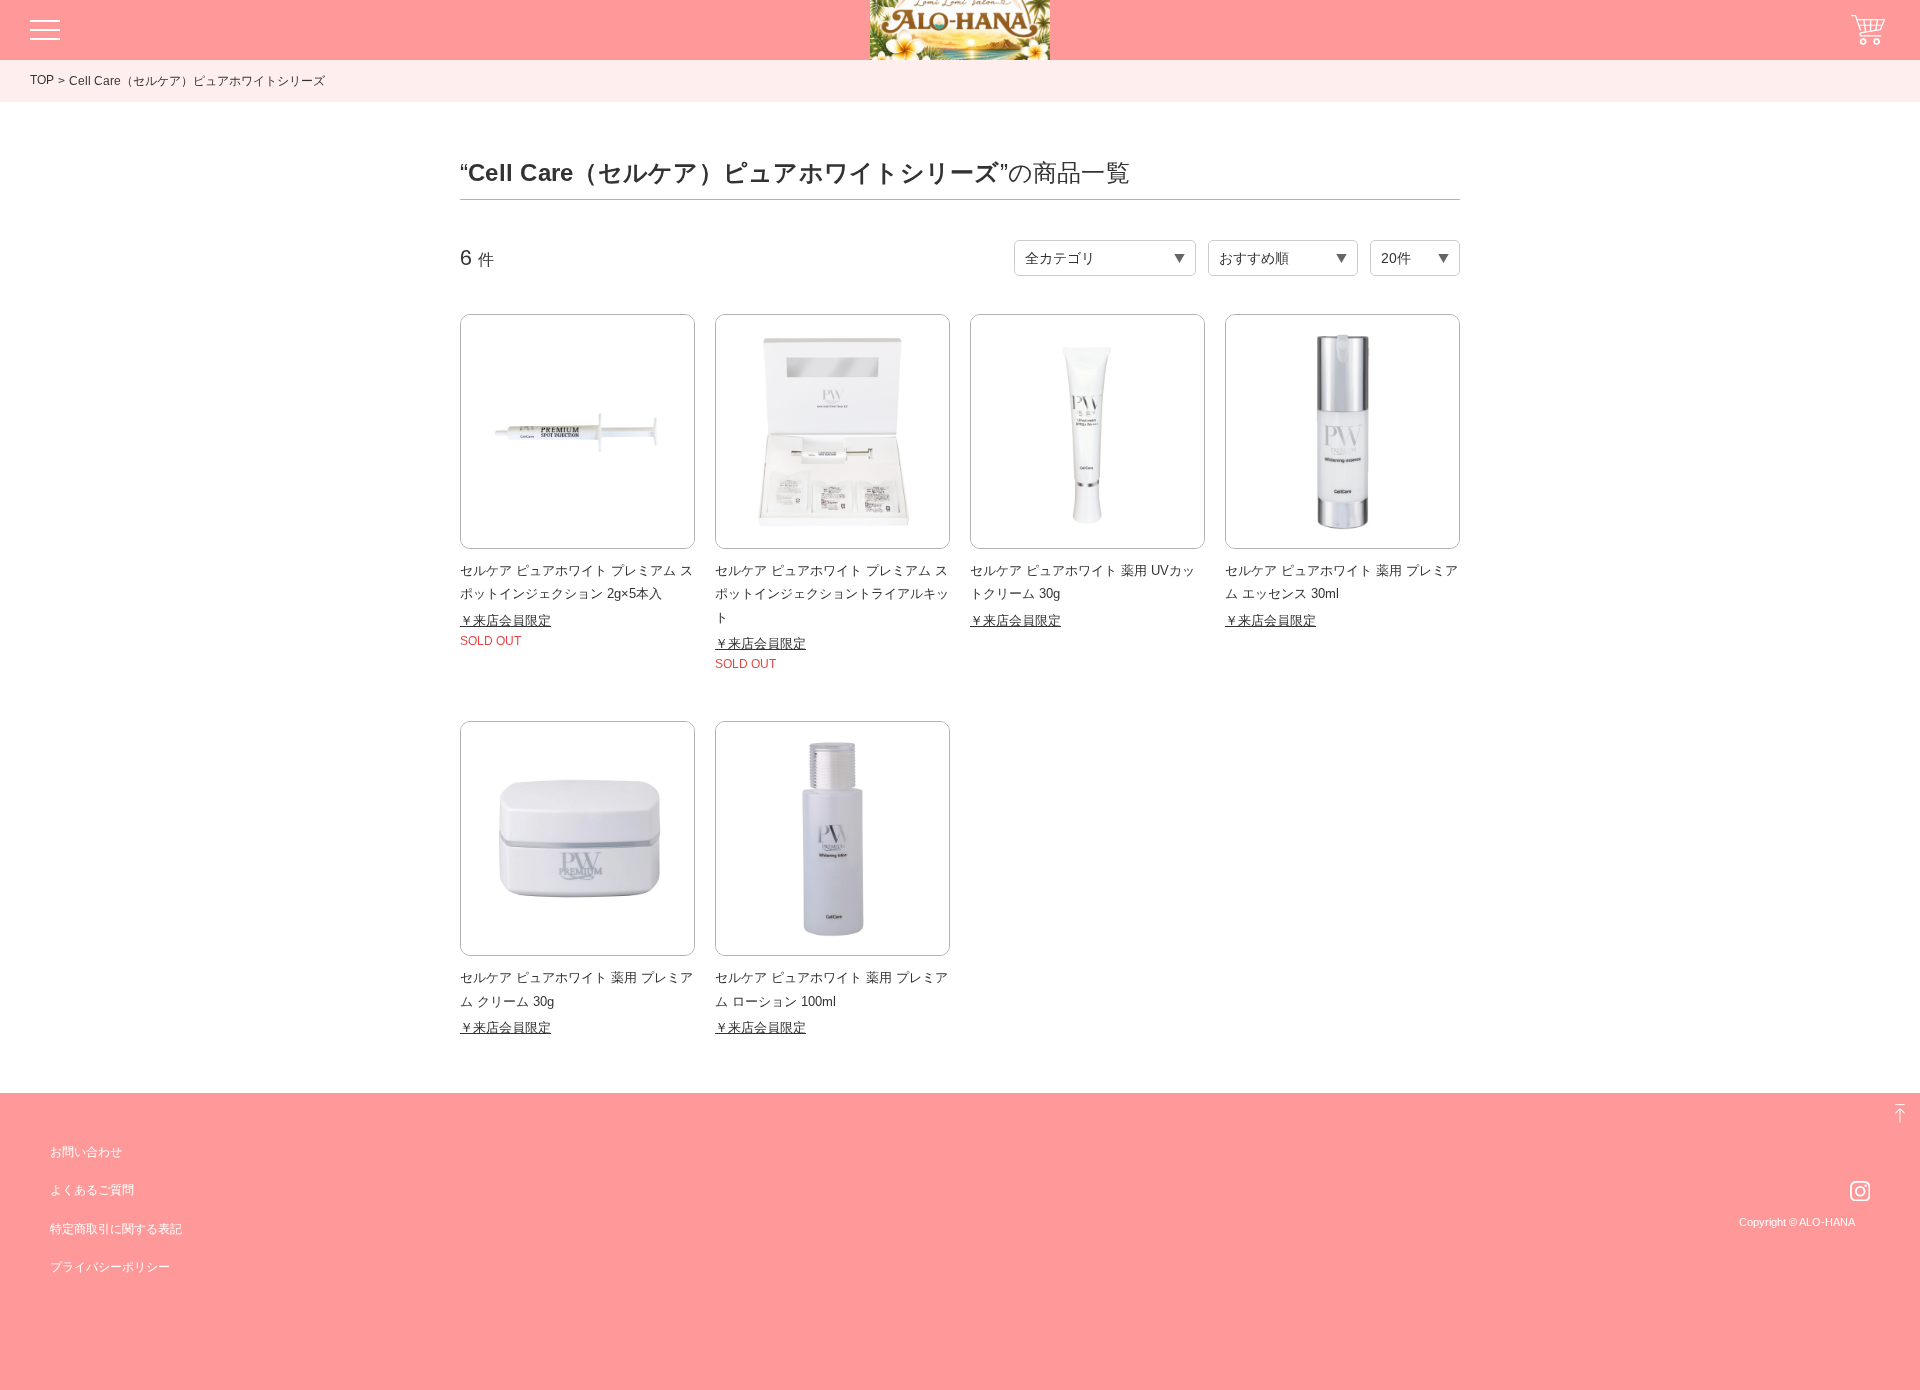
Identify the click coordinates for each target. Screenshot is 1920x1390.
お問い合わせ (86, 1152)
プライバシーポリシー (110, 1267)
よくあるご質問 (92, 1190)
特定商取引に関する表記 (116, 1229)
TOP (42, 80)
